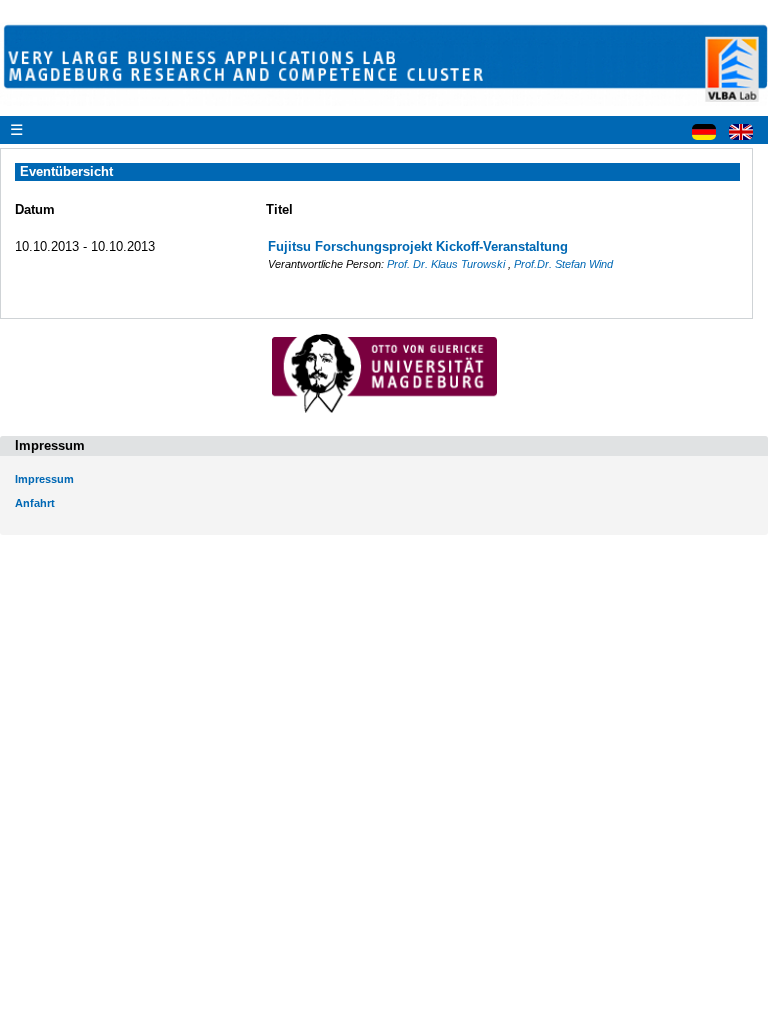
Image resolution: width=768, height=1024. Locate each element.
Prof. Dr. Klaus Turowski (447, 264)
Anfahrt (35, 503)
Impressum (44, 479)
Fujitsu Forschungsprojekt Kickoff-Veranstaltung (418, 246)
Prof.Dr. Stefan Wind (563, 264)
